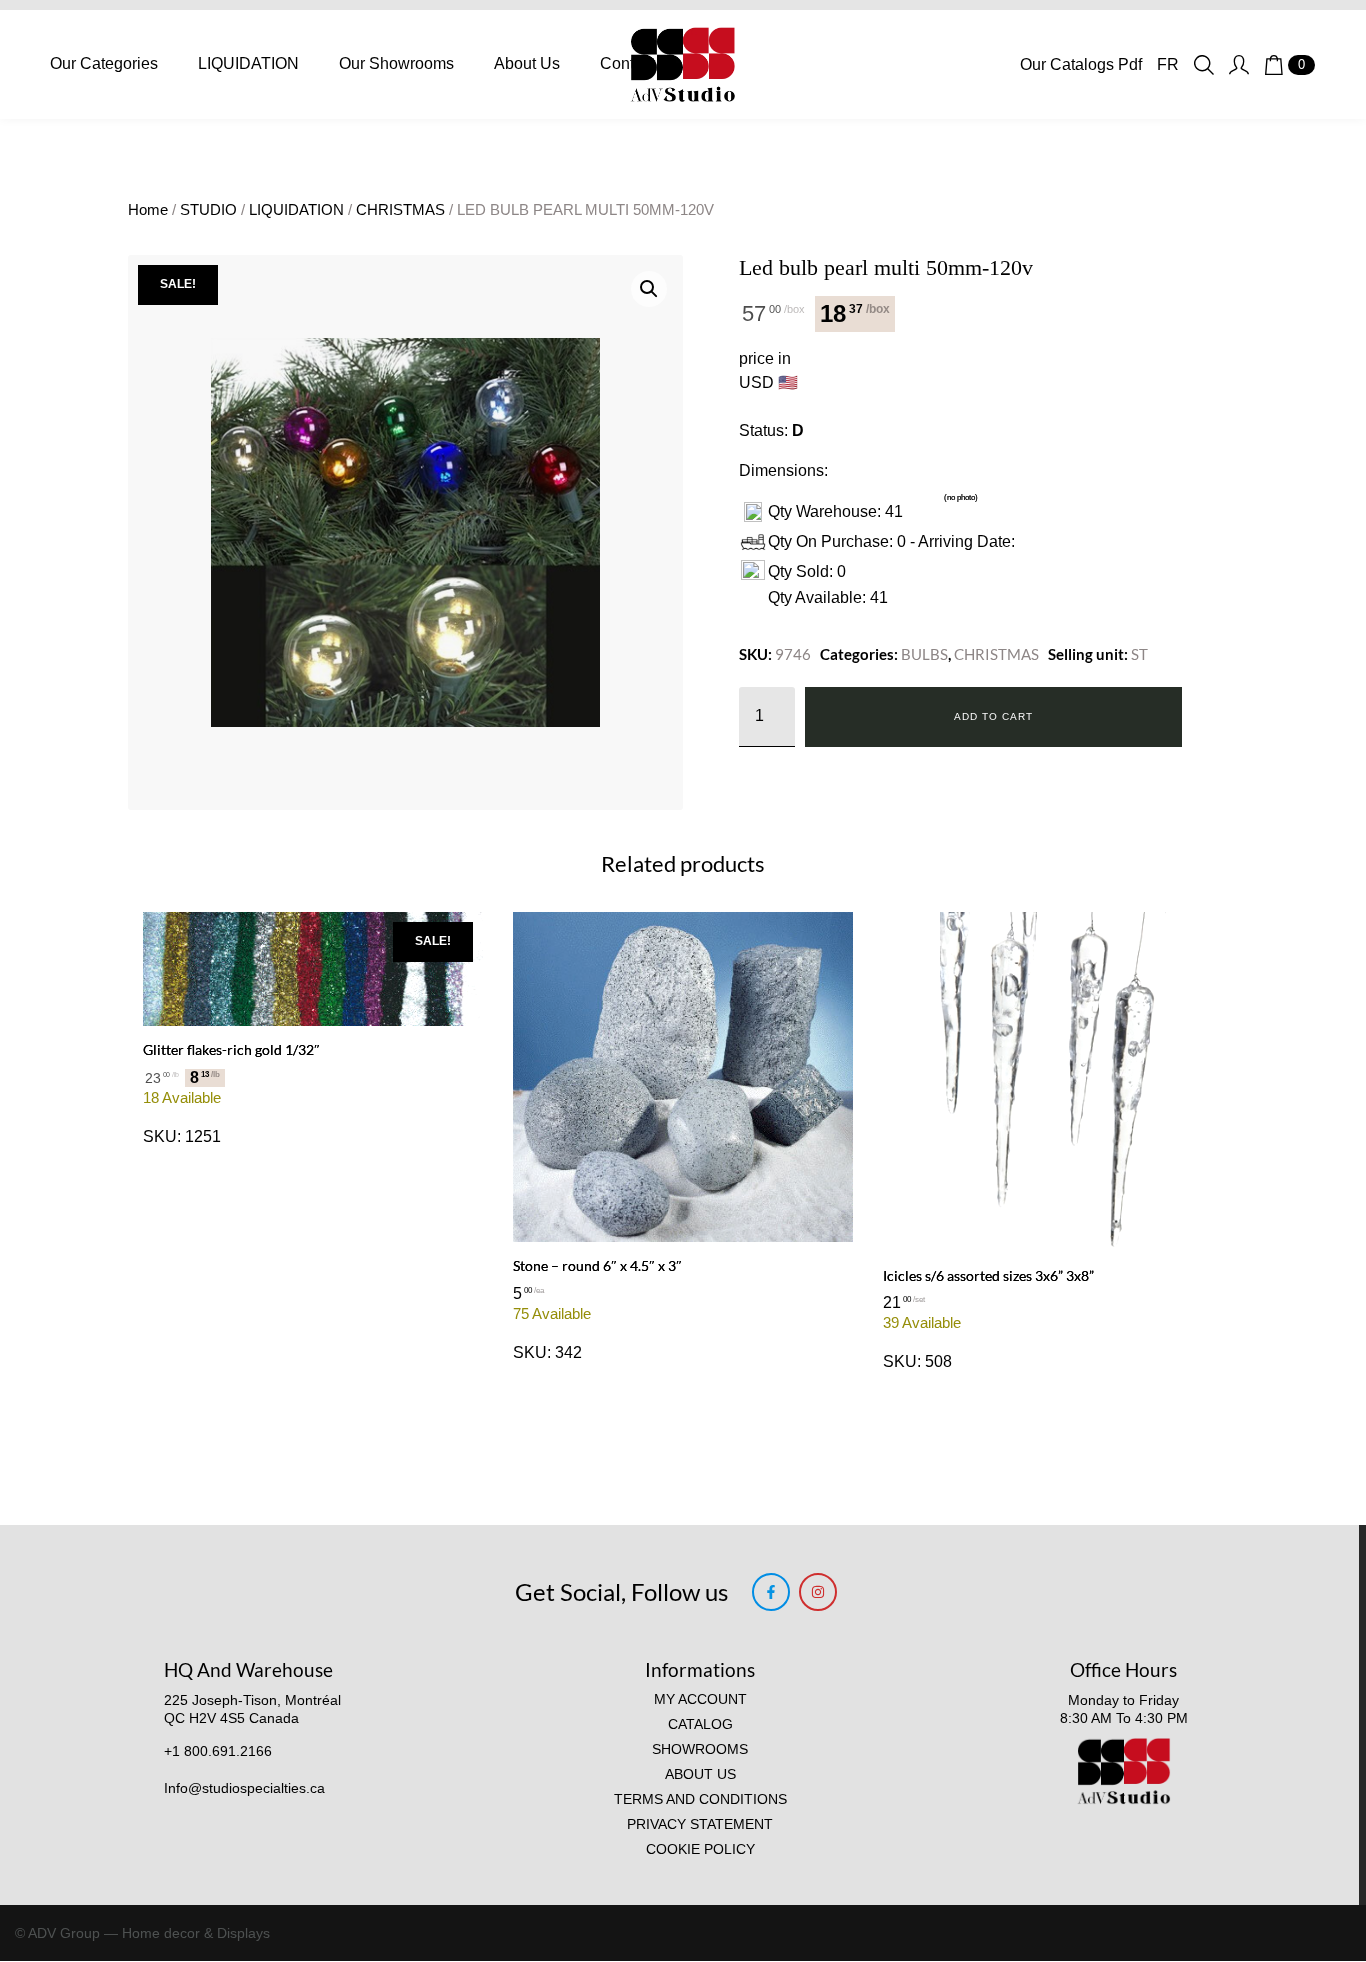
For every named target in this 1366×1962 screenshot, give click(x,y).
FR (1168, 64)
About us (700, 1774)
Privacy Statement (700, 1824)
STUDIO (208, 210)
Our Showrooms (396, 63)
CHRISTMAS (400, 210)
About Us (527, 63)
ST (1139, 654)
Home (148, 210)
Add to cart (993, 716)
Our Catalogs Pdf (1081, 64)
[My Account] (1239, 65)
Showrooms (700, 1749)
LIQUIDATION (248, 63)
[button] (649, 289)
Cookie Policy (700, 1849)
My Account (700, 1699)
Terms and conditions (700, 1799)
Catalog (700, 1724)
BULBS (924, 654)
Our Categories (104, 63)
